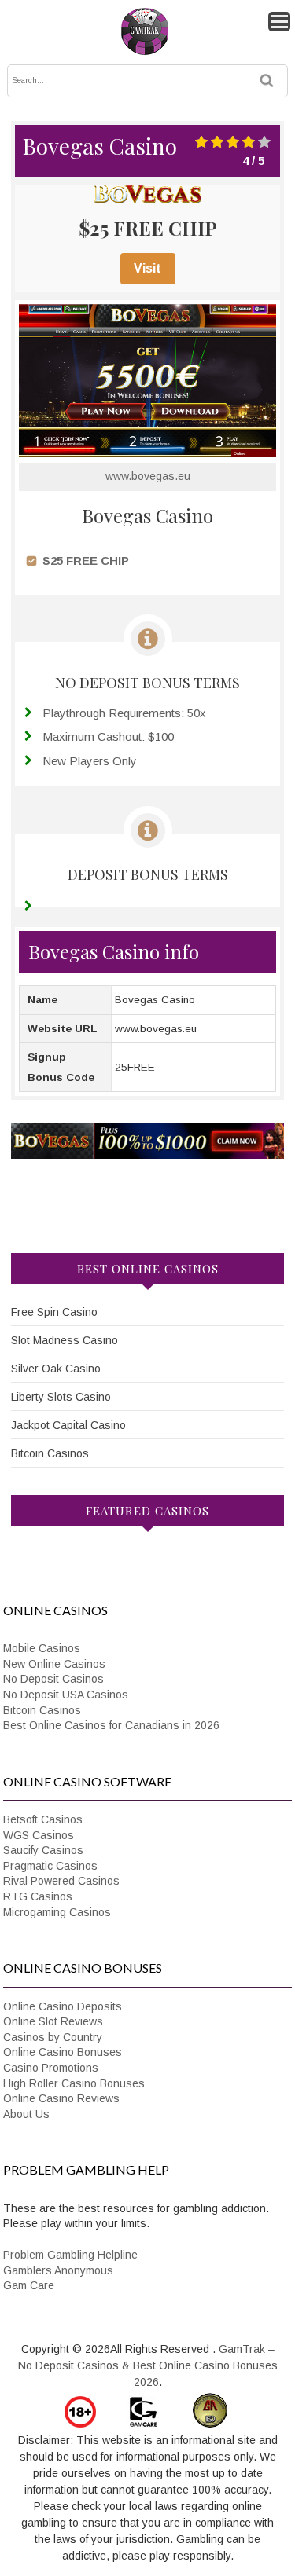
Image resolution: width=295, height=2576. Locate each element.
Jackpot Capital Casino (68, 1425)
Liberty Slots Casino (61, 1397)
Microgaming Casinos (57, 1912)
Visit (147, 268)
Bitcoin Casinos (50, 1453)
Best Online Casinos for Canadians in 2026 (111, 1725)
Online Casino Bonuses (63, 2052)
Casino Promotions (51, 2068)
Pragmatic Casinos (50, 1866)
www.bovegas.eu (148, 476)
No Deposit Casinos (53, 1679)
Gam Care (29, 2285)
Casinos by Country (53, 2037)
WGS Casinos (39, 1835)
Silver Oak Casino (56, 1369)
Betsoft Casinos (43, 1819)
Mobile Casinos (42, 1648)
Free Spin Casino (54, 1312)
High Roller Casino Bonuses (74, 2083)
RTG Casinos (38, 1896)
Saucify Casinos (43, 1850)
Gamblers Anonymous (58, 2270)
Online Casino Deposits (63, 2006)
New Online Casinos (54, 1664)
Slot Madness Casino (65, 1340)
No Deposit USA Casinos (66, 1695)
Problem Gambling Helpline (70, 2255)
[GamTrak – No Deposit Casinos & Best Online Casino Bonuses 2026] (145, 52)
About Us (26, 2114)
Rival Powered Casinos (61, 1881)
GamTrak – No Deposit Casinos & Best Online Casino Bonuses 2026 (148, 2365)
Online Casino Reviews (61, 2098)
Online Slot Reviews (53, 2021)
